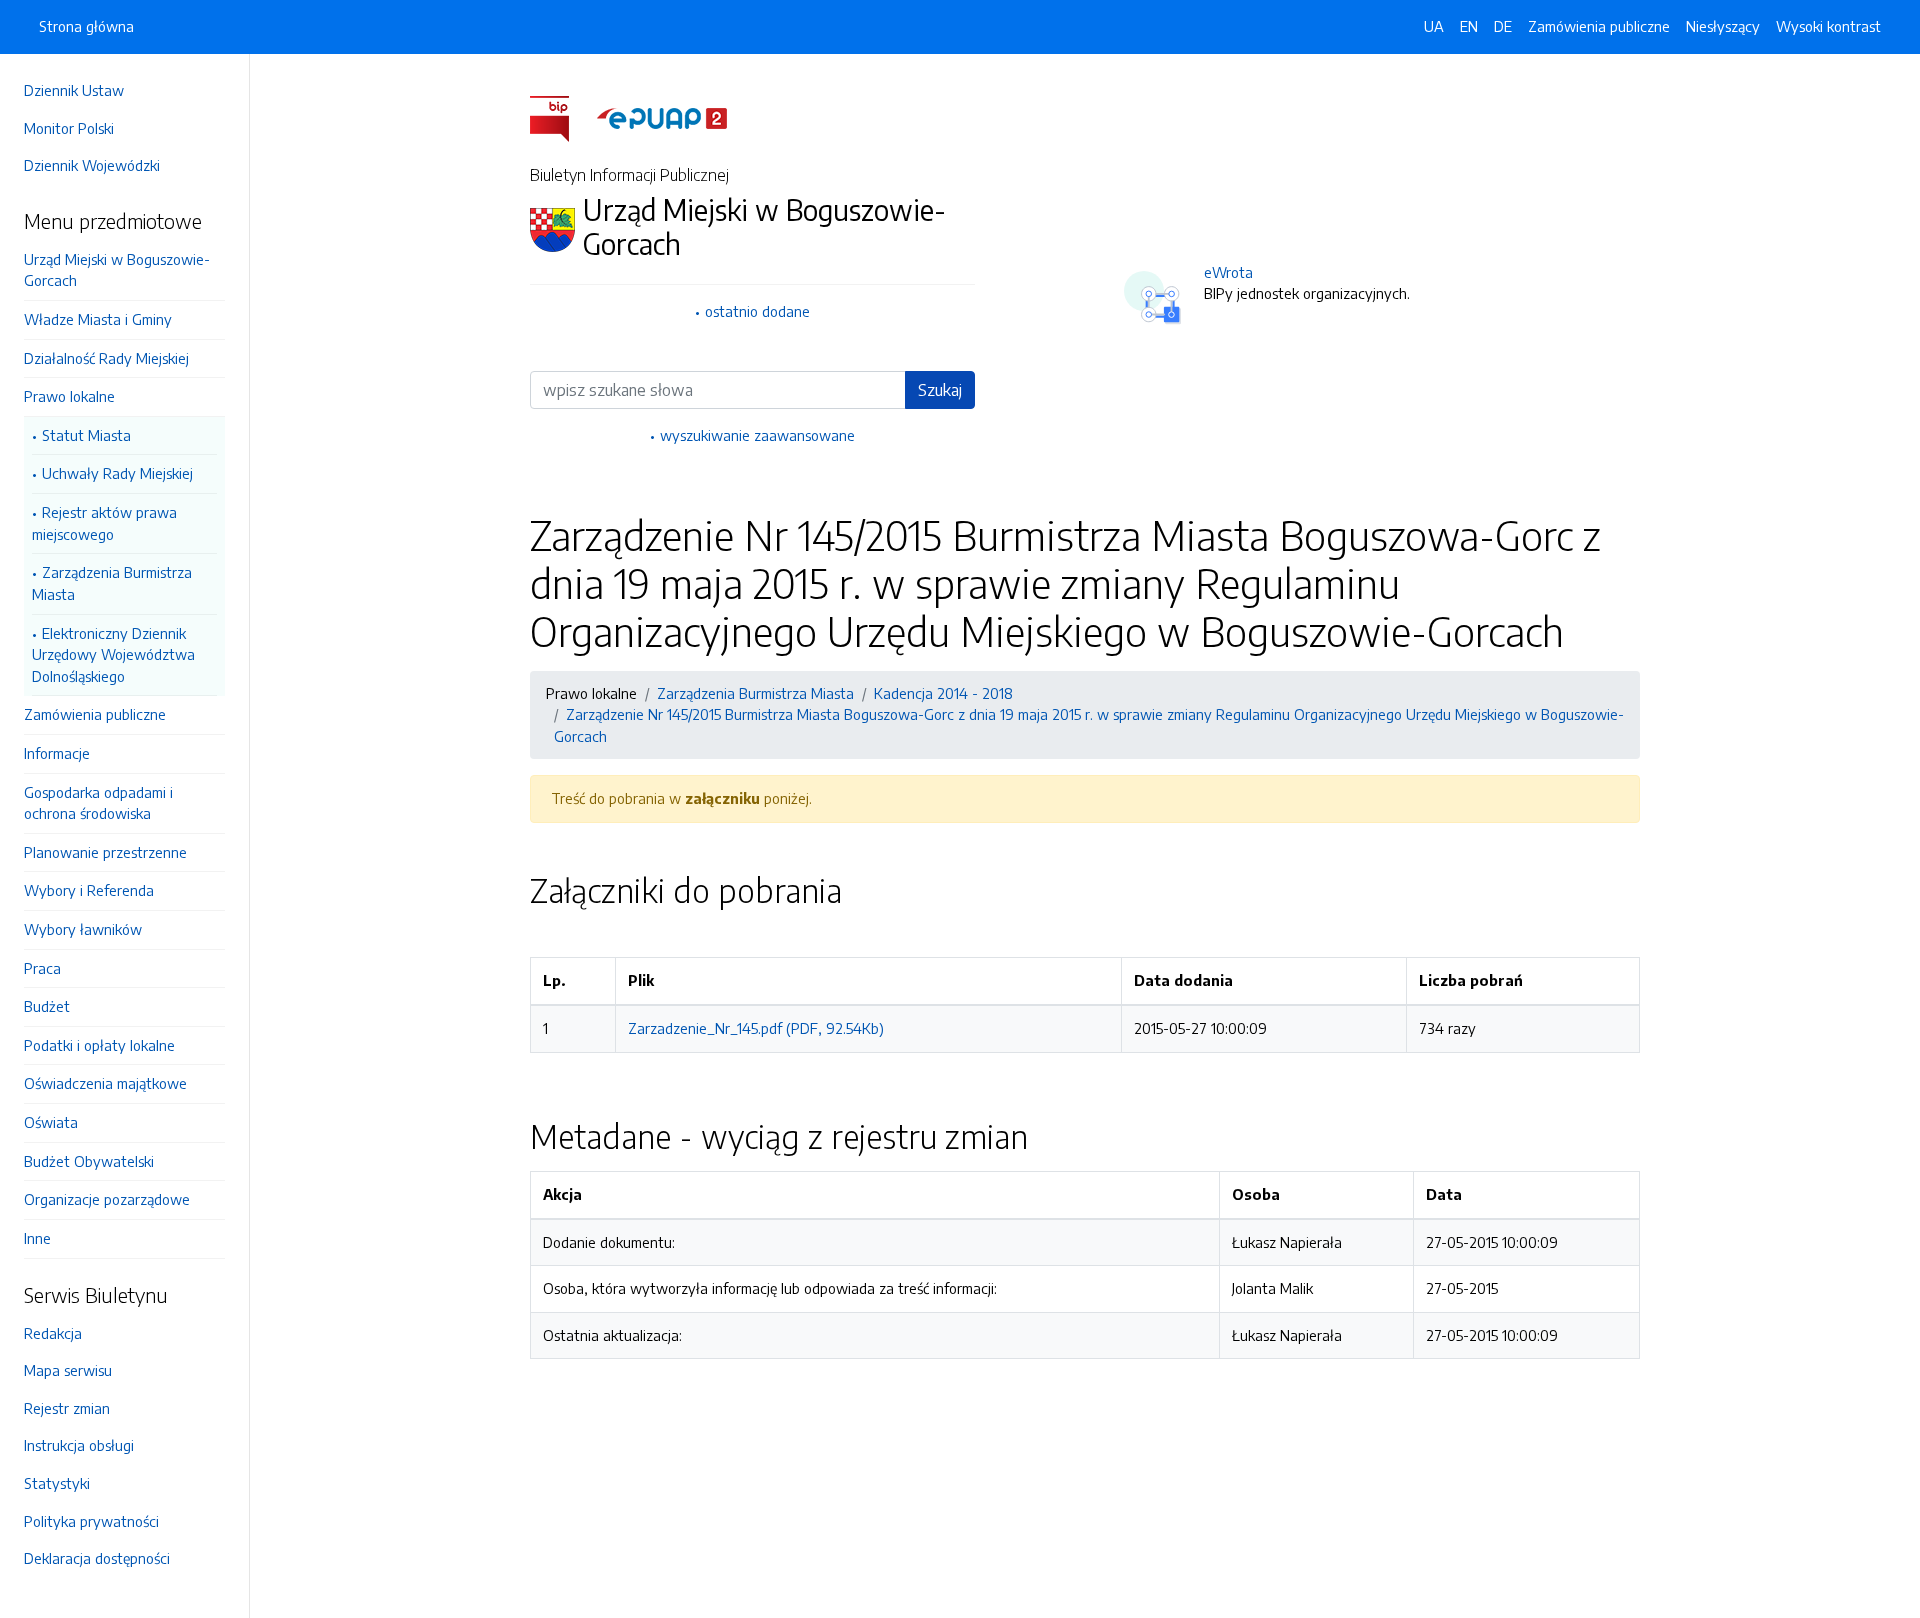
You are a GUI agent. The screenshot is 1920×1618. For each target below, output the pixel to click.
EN (1469, 26)
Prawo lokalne (69, 396)
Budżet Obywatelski (89, 1161)
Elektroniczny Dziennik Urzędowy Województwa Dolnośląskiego (113, 654)
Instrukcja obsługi (79, 1445)
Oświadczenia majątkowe (105, 1083)
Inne (37, 1238)
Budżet (47, 1006)
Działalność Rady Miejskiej (106, 358)
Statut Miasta (86, 435)
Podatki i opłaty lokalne (99, 1045)
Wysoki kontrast (1828, 26)
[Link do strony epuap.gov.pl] (662, 117)
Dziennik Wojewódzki (92, 165)
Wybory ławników (83, 929)
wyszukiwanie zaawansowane (757, 435)
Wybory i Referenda (89, 890)
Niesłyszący (1723, 26)
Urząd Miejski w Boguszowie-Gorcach (117, 270)
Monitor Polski (69, 128)
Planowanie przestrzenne (105, 852)
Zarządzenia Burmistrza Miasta (112, 583)
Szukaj (940, 390)
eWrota (1228, 272)
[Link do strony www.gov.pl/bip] (561, 117)
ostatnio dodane (757, 311)
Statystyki (57, 1483)
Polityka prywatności (91, 1521)
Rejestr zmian (67, 1408)
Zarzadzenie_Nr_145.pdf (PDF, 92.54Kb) (756, 1028)
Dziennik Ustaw (74, 90)
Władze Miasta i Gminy (98, 319)
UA (1434, 26)
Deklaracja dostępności (97, 1558)
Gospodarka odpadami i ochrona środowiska (98, 803)
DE (1503, 26)
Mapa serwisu (68, 1370)
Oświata (51, 1122)
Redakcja (53, 1333)
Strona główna (86, 26)
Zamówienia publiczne (95, 714)
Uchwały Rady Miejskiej (117, 473)
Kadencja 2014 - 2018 (943, 693)
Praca (42, 968)
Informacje (57, 753)
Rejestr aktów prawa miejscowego (104, 523)
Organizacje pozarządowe (107, 1199)
